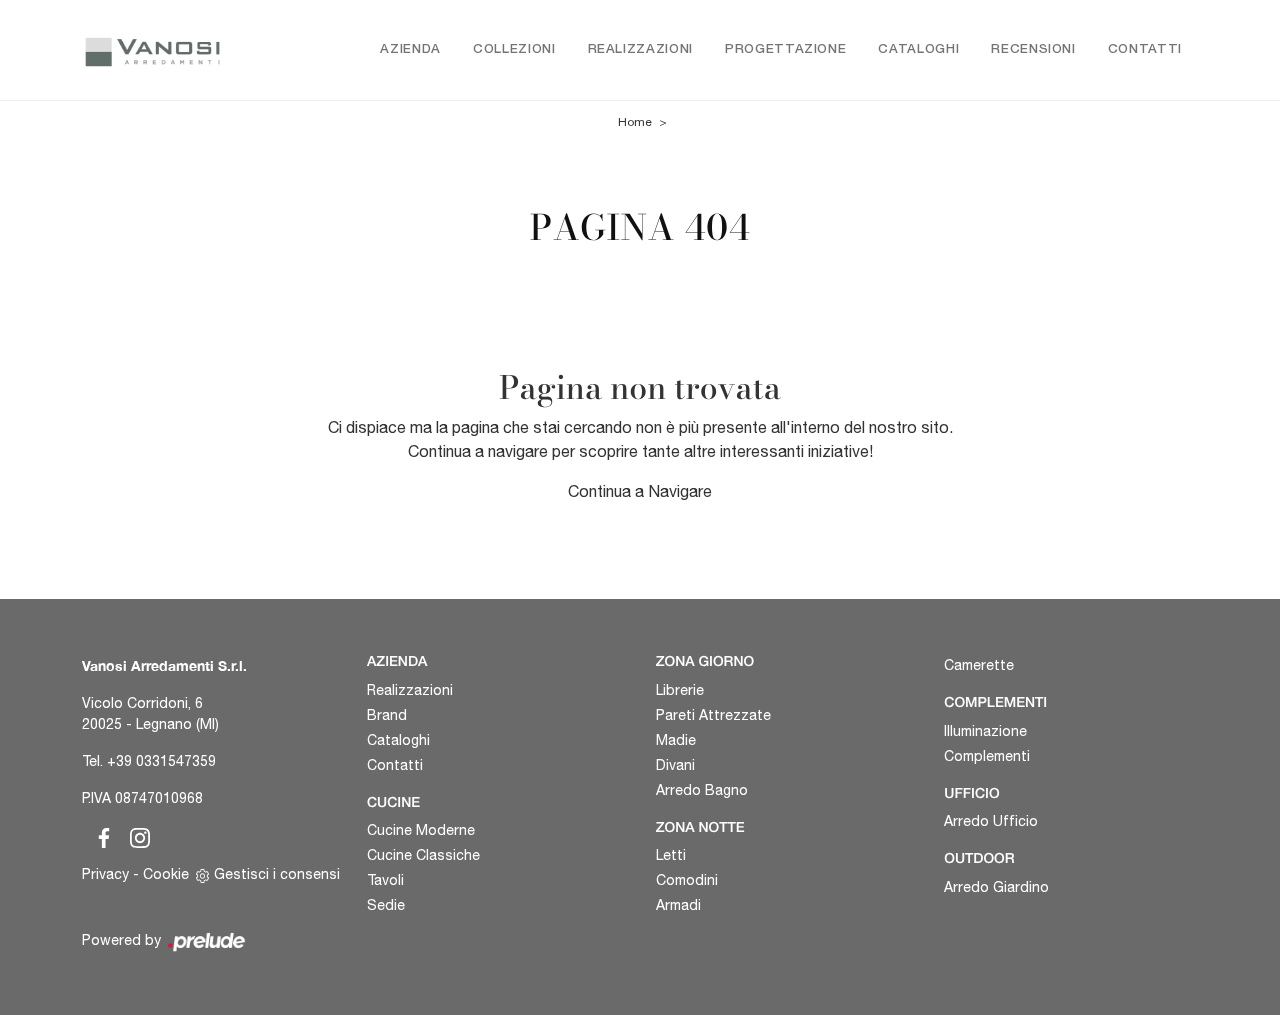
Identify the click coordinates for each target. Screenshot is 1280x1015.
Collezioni (514, 49)
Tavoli (385, 880)
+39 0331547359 (161, 761)
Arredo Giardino (996, 887)
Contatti (1145, 49)
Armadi (678, 905)
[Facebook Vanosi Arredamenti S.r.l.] (100, 835)
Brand (387, 715)
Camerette (979, 665)
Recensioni (1033, 49)
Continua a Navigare (640, 491)
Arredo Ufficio (991, 821)
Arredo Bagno (702, 790)
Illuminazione (985, 731)
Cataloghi (918, 49)
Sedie (386, 905)
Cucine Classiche (423, 855)
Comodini (687, 880)
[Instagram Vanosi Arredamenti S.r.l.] (134, 835)
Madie (676, 740)
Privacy (105, 874)
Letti (671, 855)
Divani (675, 765)
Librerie (680, 690)
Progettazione (785, 49)
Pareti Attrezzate (713, 715)
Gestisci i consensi (277, 874)
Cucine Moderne (421, 830)
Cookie (166, 874)
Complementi (987, 756)
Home (635, 122)
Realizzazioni (640, 49)
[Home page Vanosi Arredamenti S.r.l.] (152, 50)
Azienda (410, 49)
